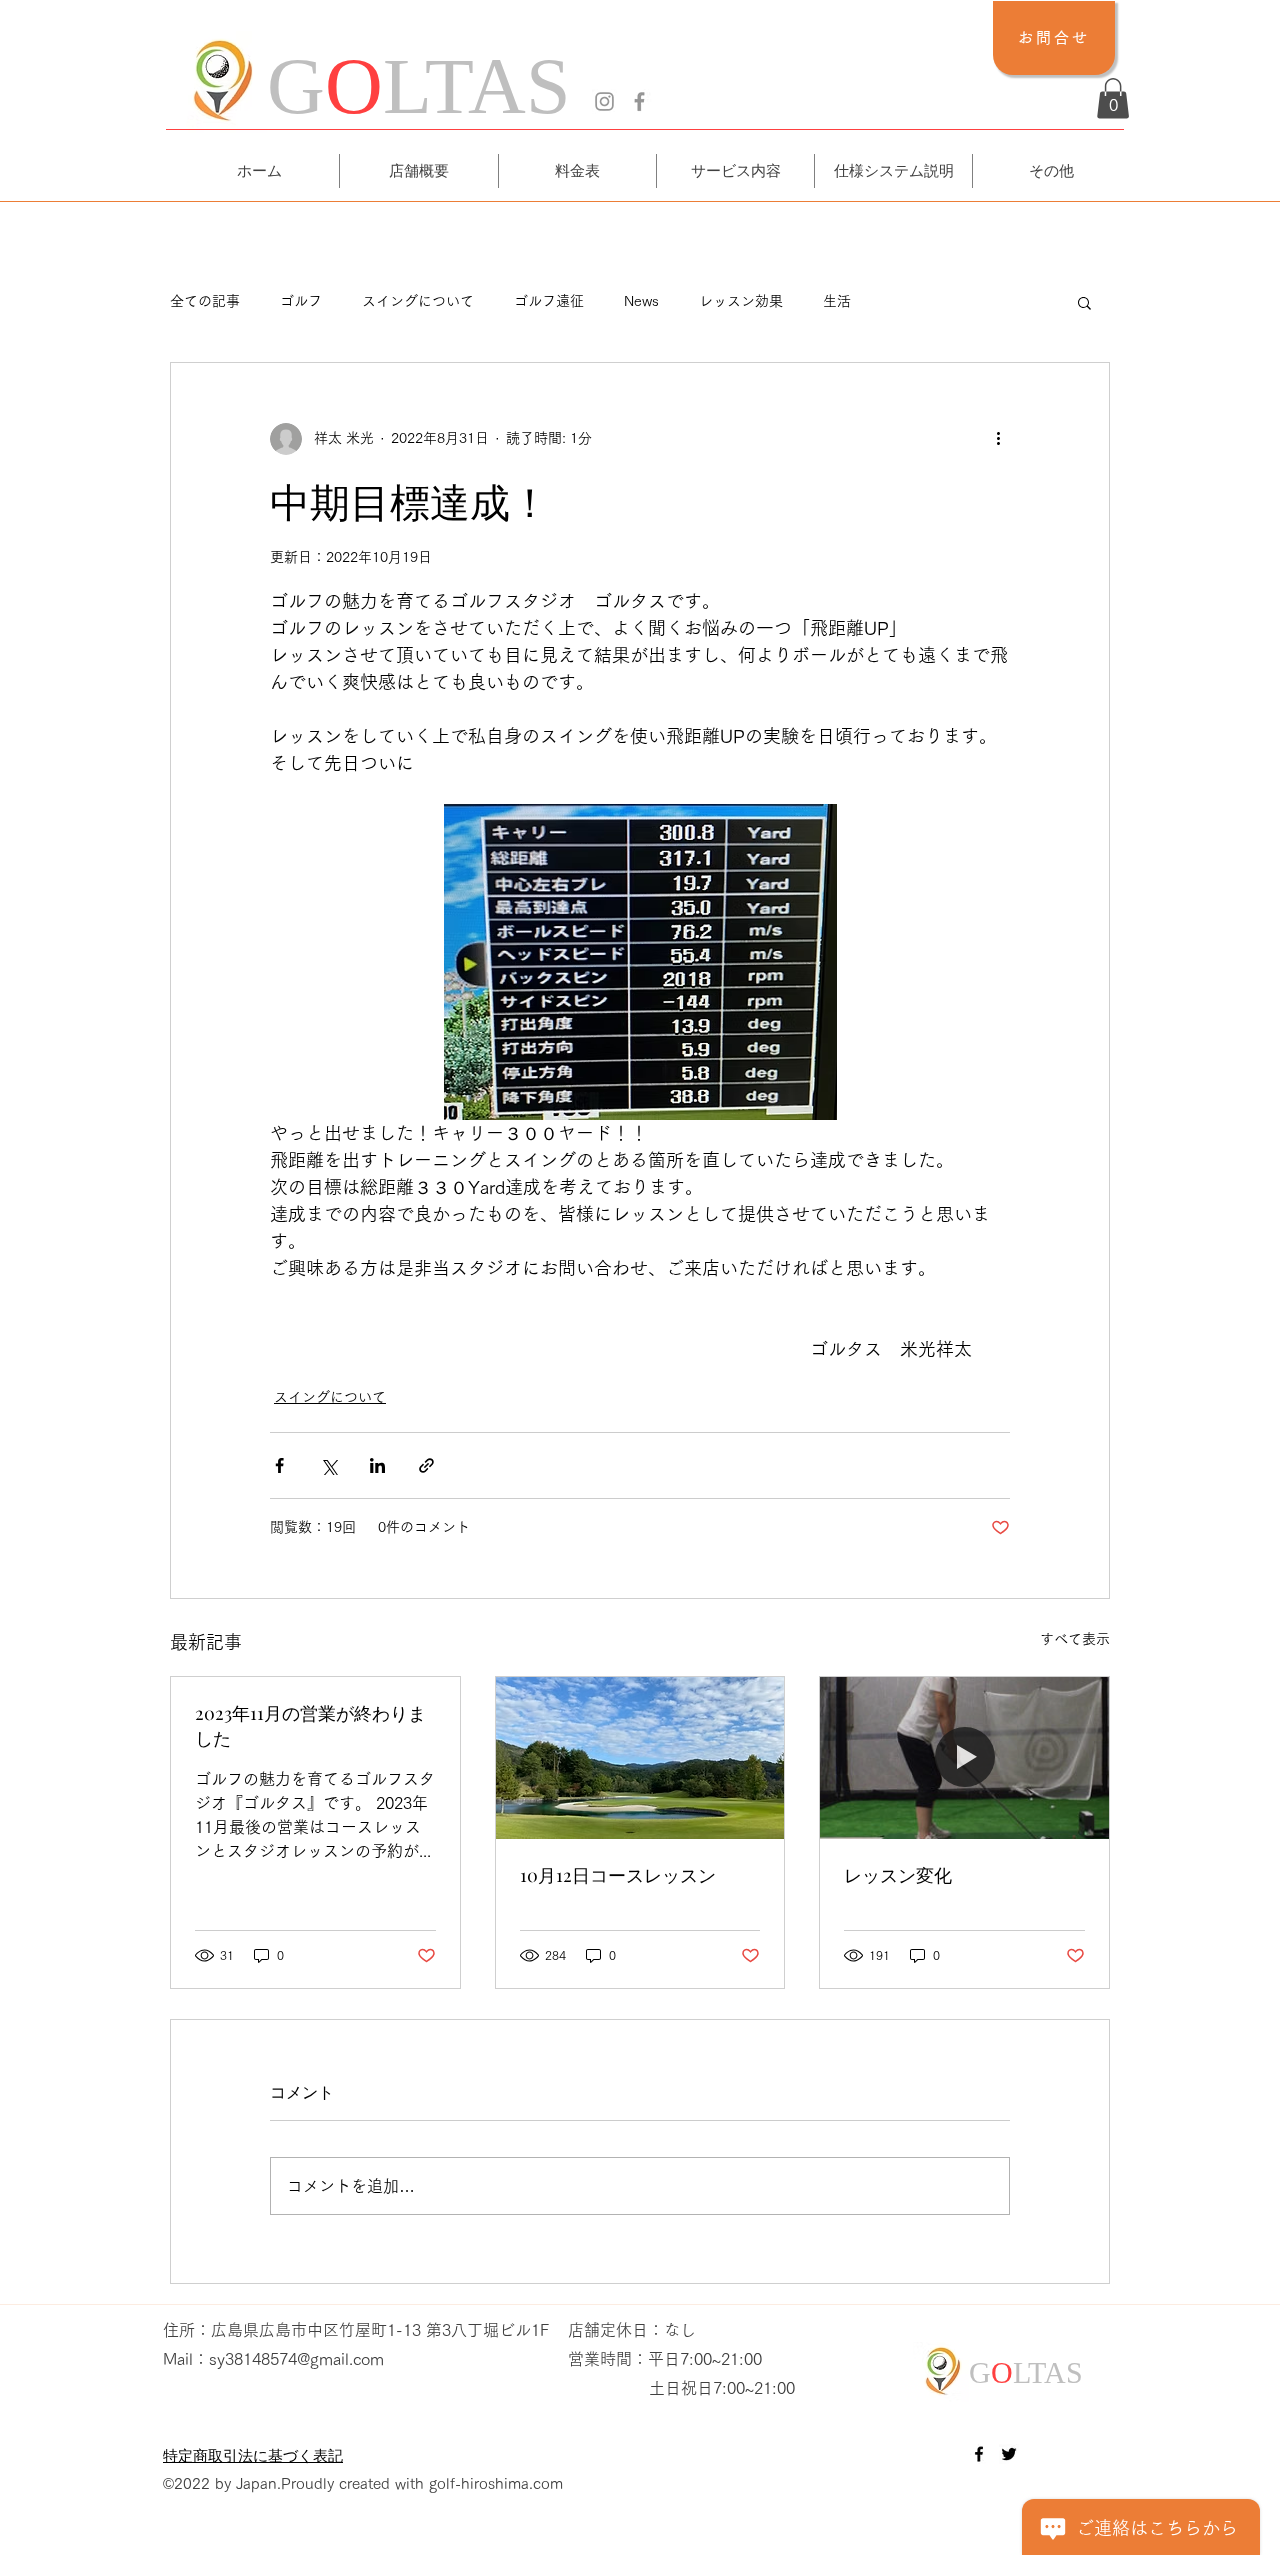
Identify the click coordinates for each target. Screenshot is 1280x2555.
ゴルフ (301, 301)
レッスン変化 (898, 1875)
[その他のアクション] (998, 439)
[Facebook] (639, 101)
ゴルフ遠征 (549, 301)
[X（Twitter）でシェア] (328, 1465)
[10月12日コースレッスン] (640, 1758)
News (641, 301)
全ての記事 (205, 301)
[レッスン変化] (964, 1758)
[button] (1113, 98)
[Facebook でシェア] (279, 1465)
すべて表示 (1075, 1639)
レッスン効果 (741, 301)
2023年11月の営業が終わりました (310, 1725)
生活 (837, 301)
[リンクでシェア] (426, 1465)
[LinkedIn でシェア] (377, 1465)
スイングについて (418, 301)
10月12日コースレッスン (618, 1875)
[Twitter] (1009, 2454)
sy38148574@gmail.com (296, 2359)
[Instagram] (604, 101)
